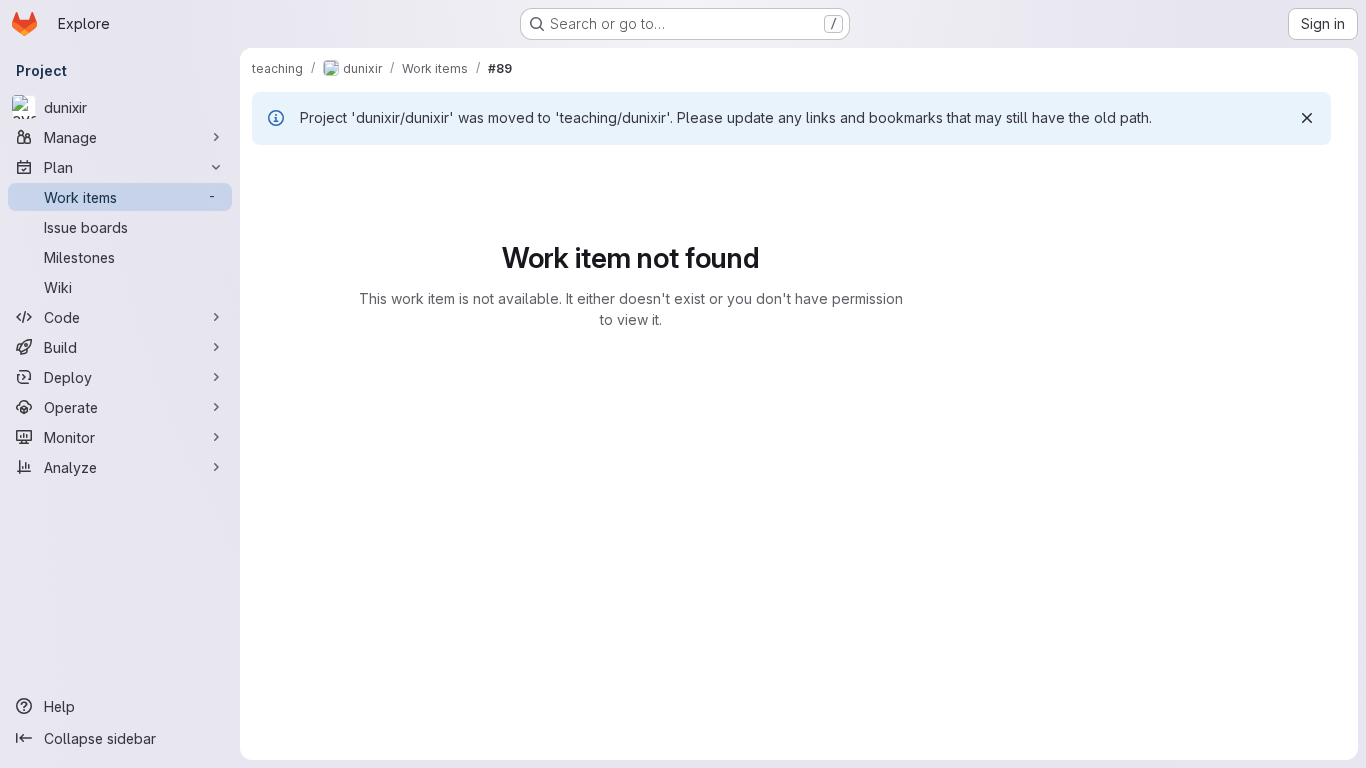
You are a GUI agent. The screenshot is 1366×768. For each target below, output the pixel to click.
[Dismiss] (1307, 118)
